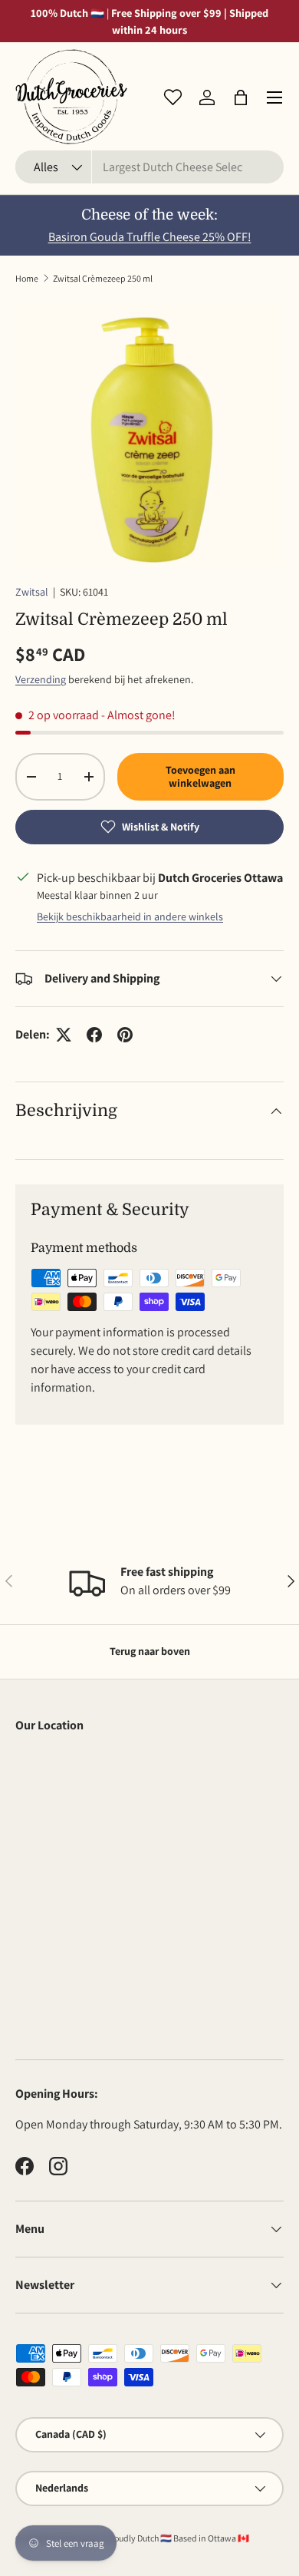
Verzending (41, 679)
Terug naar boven (150, 1651)
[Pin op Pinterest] (125, 1035)
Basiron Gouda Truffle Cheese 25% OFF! (150, 237)
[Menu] (274, 97)
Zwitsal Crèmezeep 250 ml (103, 278)
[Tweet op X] (64, 1035)
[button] (241, 97)
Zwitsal (32, 592)
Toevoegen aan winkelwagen (200, 776)
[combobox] (149, 167)
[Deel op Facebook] (94, 1035)
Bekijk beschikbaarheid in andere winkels (130, 916)
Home (27, 278)
